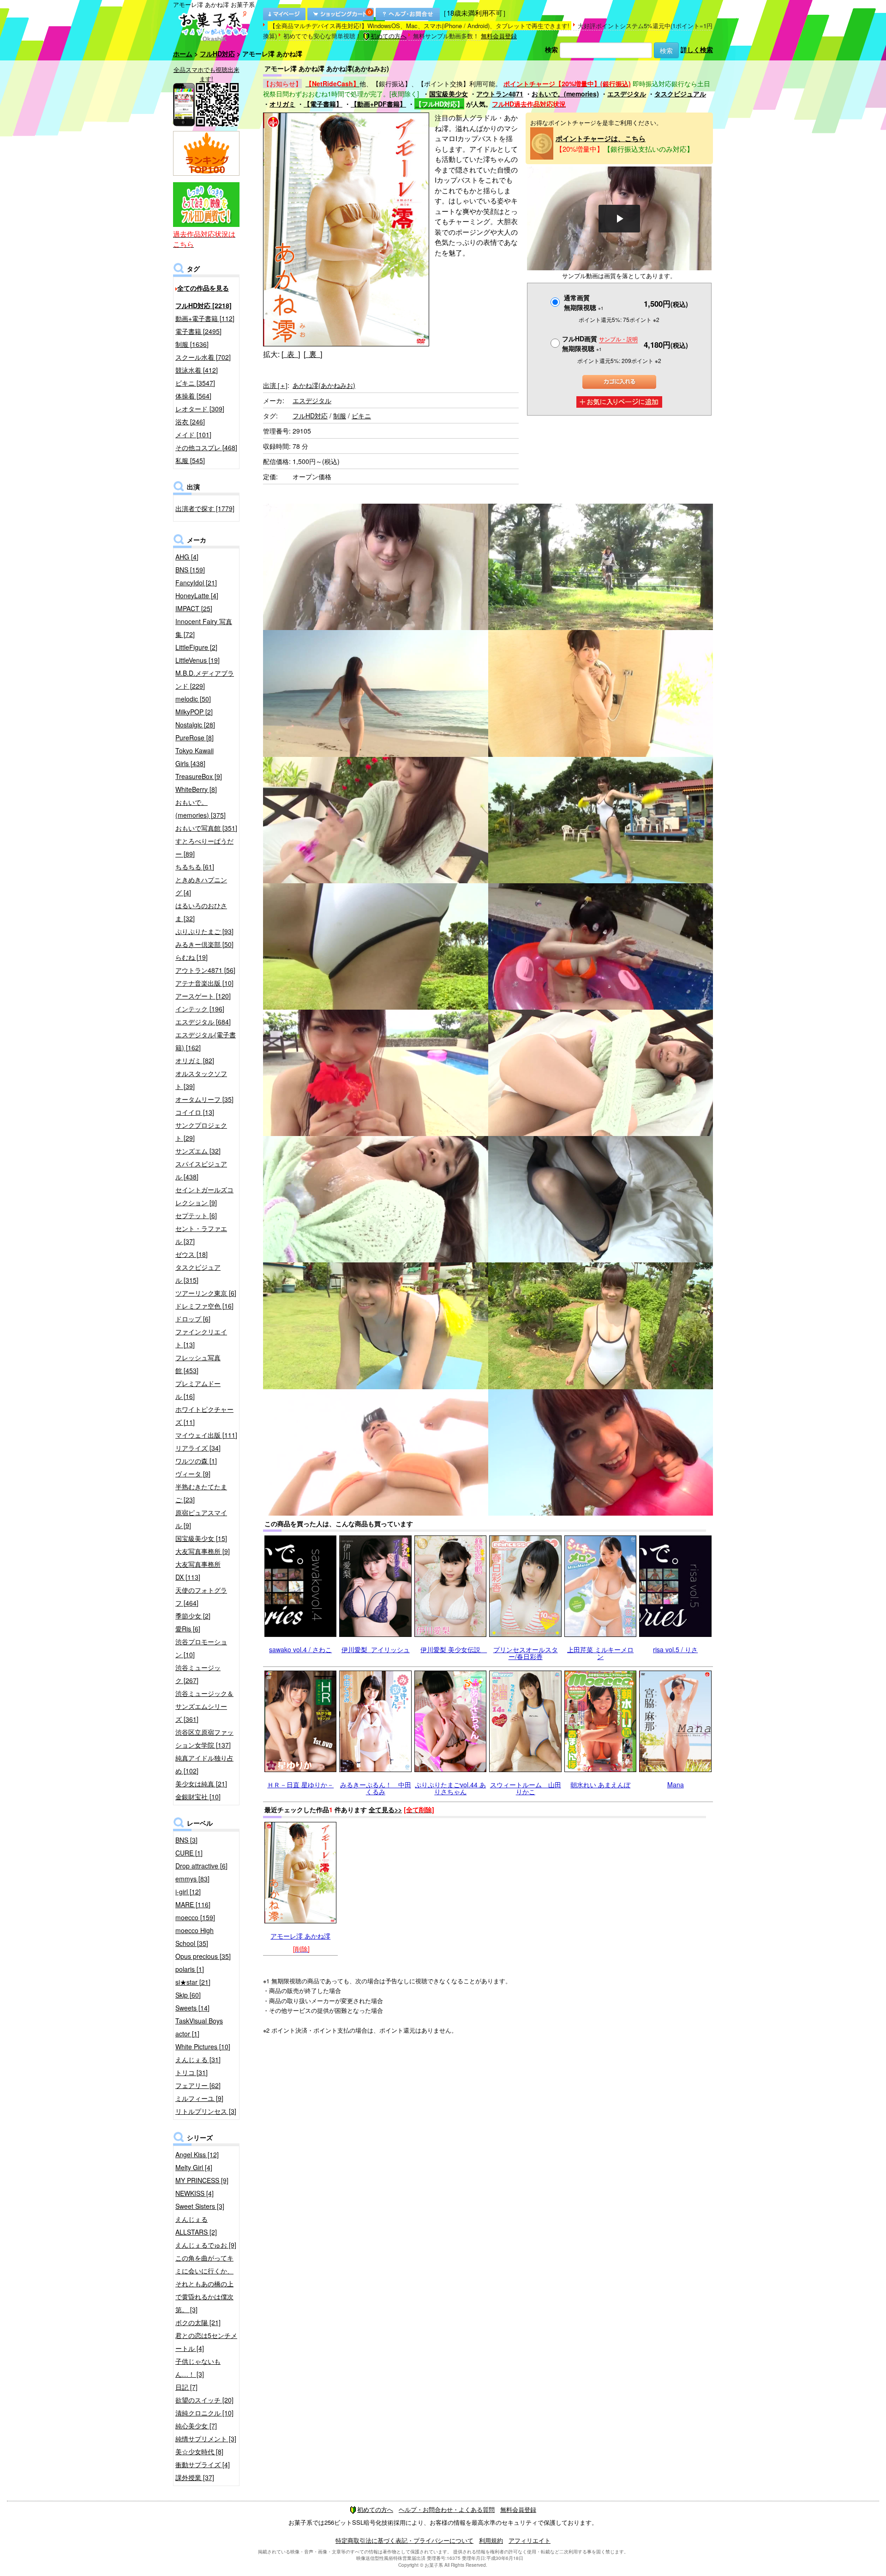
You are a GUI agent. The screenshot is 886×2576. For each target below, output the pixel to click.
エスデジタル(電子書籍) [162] (206, 1041)
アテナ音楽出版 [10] (204, 983)
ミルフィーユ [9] (199, 2098)
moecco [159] (195, 1917)
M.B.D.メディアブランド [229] (205, 679)
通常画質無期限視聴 (584, 302)
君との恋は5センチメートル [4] (206, 2342)
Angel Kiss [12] (197, 2154)
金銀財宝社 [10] (198, 1797)
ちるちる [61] (195, 867)
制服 (340, 416)
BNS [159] (190, 570)
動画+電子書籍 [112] (205, 318)
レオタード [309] (200, 409)
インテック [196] (200, 1009)
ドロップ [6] (193, 1319)
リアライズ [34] (198, 1448)
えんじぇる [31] (198, 2059)
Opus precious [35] (203, 1956)
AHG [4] (187, 557)
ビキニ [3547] (195, 383)
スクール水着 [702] (203, 357)
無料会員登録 (499, 36)
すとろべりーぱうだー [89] (204, 847)
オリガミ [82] (195, 1060)
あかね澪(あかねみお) (324, 385)
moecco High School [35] (195, 1937)
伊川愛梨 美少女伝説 (454, 1649)
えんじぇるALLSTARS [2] (196, 2225)
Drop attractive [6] (201, 1866)
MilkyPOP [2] (194, 712)
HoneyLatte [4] (197, 595)
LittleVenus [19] (198, 660)
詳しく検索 (697, 49)
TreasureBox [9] (199, 776)
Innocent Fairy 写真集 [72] (204, 628)
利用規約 (491, 2540)
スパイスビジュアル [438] (201, 1170)
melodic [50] (193, 699)
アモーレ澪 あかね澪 (300, 1936)
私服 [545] (190, 460)
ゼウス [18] (192, 1254)
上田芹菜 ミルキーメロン (600, 1653)
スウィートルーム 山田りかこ (526, 1788)
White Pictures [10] (203, 2047)
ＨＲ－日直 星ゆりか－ (300, 1785)
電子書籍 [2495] (198, 331)
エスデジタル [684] (203, 1022)
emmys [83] (192, 1879)
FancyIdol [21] (196, 583)
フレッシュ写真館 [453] (198, 1364)
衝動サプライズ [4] (203, 2464)
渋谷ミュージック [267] (198, 1674)
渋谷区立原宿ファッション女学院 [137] (204, 1738)
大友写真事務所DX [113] (198, 1571)
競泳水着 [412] (197, 370)
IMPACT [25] (194, 608)
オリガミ (282, 104)
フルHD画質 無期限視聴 (600, 343)
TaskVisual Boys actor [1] (199, 2027)
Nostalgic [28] (195, 725)
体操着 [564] (193, 396)
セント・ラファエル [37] (201, 1235)
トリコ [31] (192, 2072)
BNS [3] (186, 1840)
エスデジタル (627, 94)
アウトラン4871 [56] (205, 970)
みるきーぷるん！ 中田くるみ (376, 1788)
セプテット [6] (196, 1215)
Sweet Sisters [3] (200, 2206)
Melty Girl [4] (194, 2167)
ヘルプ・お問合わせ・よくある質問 (447, 2509)
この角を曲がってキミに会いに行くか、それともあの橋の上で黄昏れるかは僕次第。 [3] (204, 2284)
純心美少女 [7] (196, 2426)
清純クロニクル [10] (204, 2413)
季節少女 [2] (193, 1616)
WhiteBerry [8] (196, 789)
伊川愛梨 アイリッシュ (376, 1649)
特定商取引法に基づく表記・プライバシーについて (404, 2540)
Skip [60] (188, 1995)
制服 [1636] (192, 344)
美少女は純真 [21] (201, 1784)
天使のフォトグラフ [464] (201, 1596)
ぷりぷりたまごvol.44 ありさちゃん (450, 1788)
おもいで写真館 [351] (206, 828)
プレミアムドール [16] (198, 1390)
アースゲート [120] (203, 996)
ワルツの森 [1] (196, 1461)
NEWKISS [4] (195, 2193)
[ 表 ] (291, 354)
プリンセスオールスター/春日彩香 (526, 1653)
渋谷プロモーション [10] (201, 1648)
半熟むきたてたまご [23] (201, 1493)
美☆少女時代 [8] (199, 2451)
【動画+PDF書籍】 (378, 104)
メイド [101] (193, 434)
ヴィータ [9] (193, 1474)
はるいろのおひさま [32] (201, 912)
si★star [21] (193, 1982)
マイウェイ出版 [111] (206, 1435)
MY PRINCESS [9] (202, 2180)
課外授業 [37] (195, 2477)
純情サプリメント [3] (206, 2439)
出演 (275, 385)
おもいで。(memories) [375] (201, 809)
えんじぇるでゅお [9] (206, 2245)
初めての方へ (389, 36)
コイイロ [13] (195, 1112)
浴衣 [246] (190, 422)
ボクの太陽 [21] (198, 2322)
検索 (551, 49)
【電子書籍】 (323, 104)
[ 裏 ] (313, 354)
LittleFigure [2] (196, 647)
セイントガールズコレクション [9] (204, 1196)
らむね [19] (192, 957)
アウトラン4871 (500, 94)
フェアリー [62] (198, 2085)
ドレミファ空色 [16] (204, 1306)
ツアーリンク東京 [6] (206, 1293)
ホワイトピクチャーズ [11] (204, 1416)
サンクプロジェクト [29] (201, 1131)
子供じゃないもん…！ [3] (198, 2368)
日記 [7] (186, 2387)
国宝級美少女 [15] (201, 1538)
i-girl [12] (188, 1892)
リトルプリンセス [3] (206, 2111)
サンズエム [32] (198, 1151)
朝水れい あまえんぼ (600, 1785)
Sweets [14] (192, 2008)
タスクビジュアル (680, 94)
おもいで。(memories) (565, 94)
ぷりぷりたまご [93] (204, 931)
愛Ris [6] (188, 1629)
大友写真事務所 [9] (203, 1551)
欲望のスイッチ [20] (204, 2400)
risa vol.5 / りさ (675, 1649)
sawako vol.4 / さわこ (300, 1649)
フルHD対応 (217, 54)
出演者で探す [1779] (205, 508)
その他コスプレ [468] (206, 447)
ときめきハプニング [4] (201, 886)
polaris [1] (190, 1969)
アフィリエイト (530, 2540)
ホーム (183, 54)
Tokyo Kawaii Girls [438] (195, 757)
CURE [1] (189, 1853)
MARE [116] (193, 1904)
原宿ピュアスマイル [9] (201, 1519)
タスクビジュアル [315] (198, 1273)
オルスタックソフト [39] (201, 1080)
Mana (676, 1785)
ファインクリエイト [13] (201, 1338)
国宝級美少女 (449, 94)
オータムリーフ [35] (204, 1099)
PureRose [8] (195, 738)
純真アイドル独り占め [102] (204, 1764)
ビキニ (361, 416)
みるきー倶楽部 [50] (204, 944)
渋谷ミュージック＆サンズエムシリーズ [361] (204, 1706)
